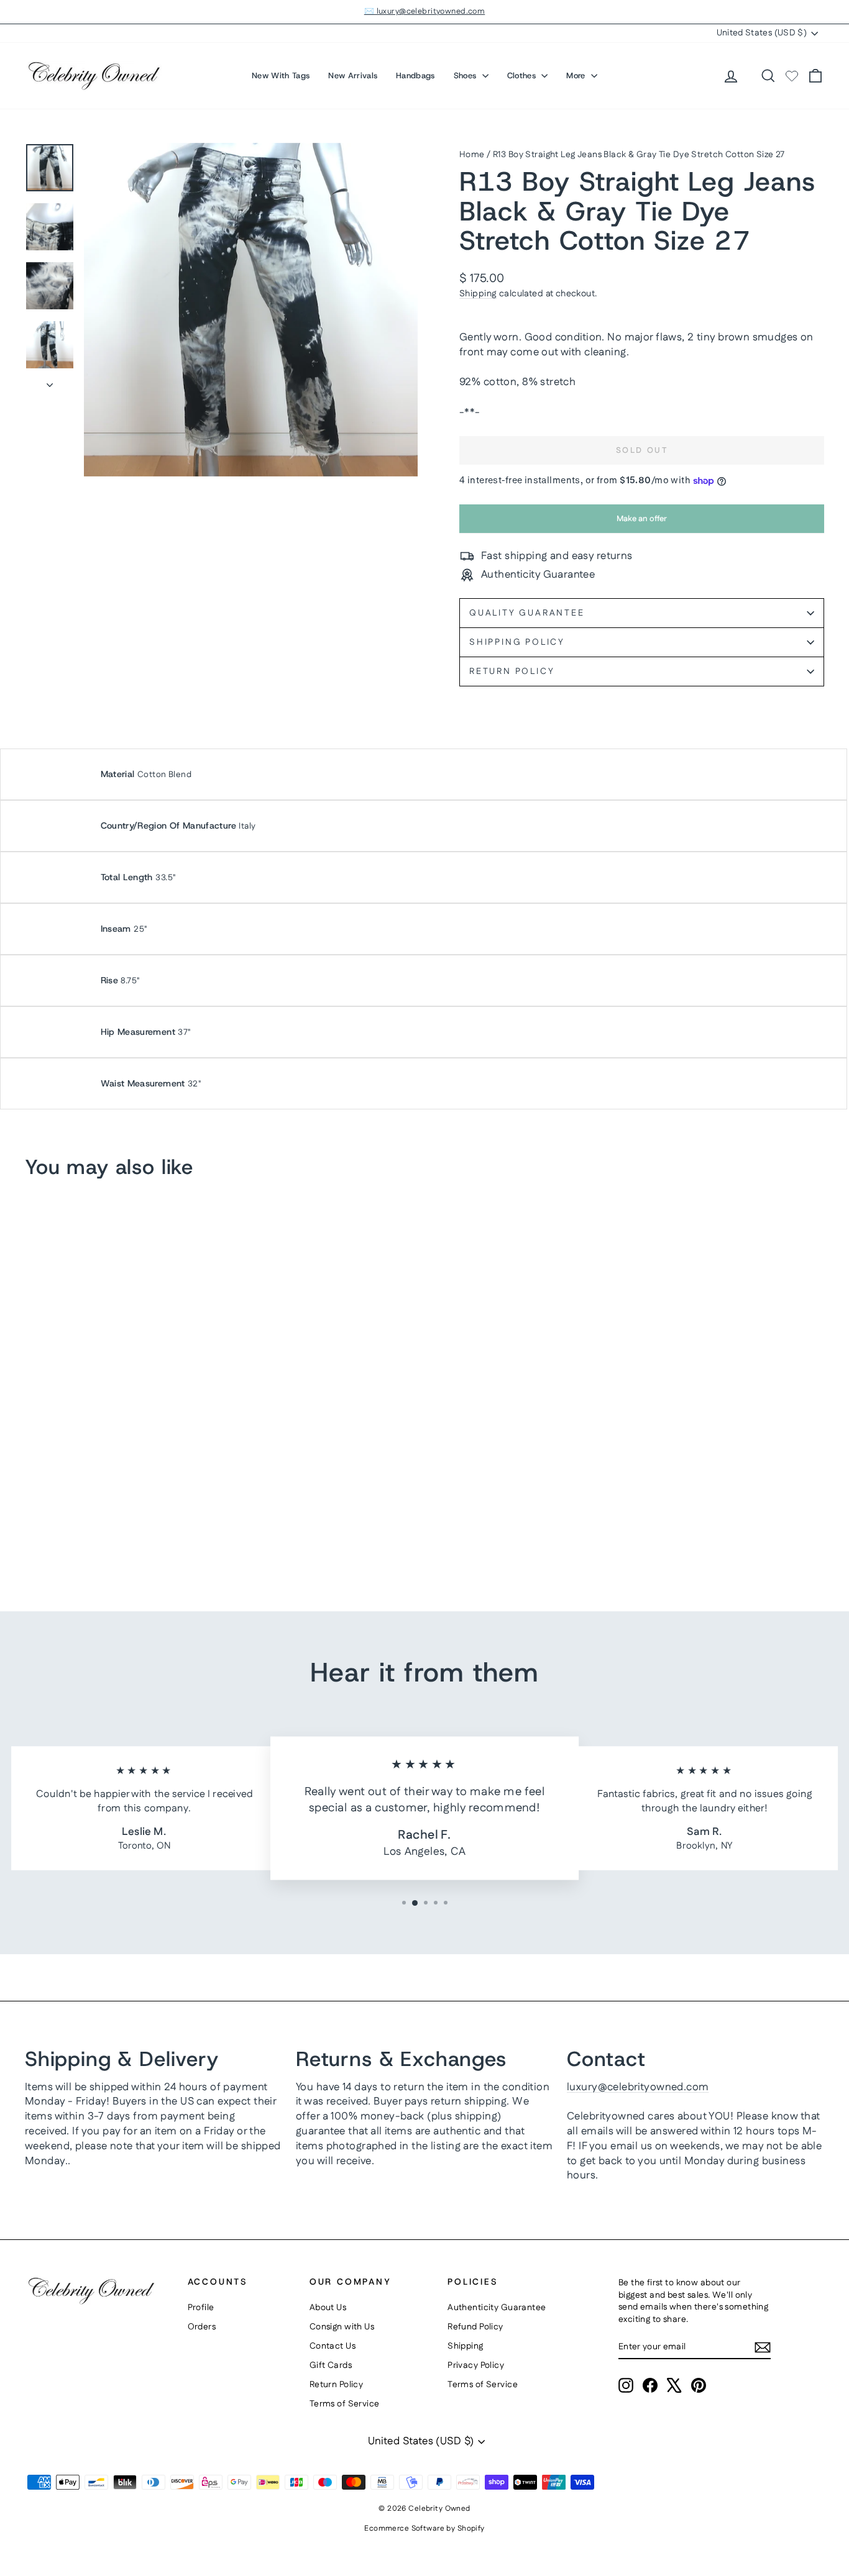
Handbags (415, 75)
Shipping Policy (517, 642)
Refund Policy (475, 2327)
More (577, 75)
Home (472, 155)
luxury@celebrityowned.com (638, 2087)
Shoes (466, 75)
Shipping (478, 294)
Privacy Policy (476, 2365)
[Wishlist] (792, 76)
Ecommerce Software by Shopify (424, 2528)
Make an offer (642, 523)
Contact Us (333, 2346)
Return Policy (512, 671)
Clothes (523, 75)
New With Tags (281, 75)
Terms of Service (345, 2404)
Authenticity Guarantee (497, 2308)
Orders (202, 2327)
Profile (201, 2308)
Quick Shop (120, 1481)
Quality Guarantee (527, 613)
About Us (328, 2308)
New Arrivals (353, 75)
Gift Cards (331, 2365)
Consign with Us (342, 2327)
